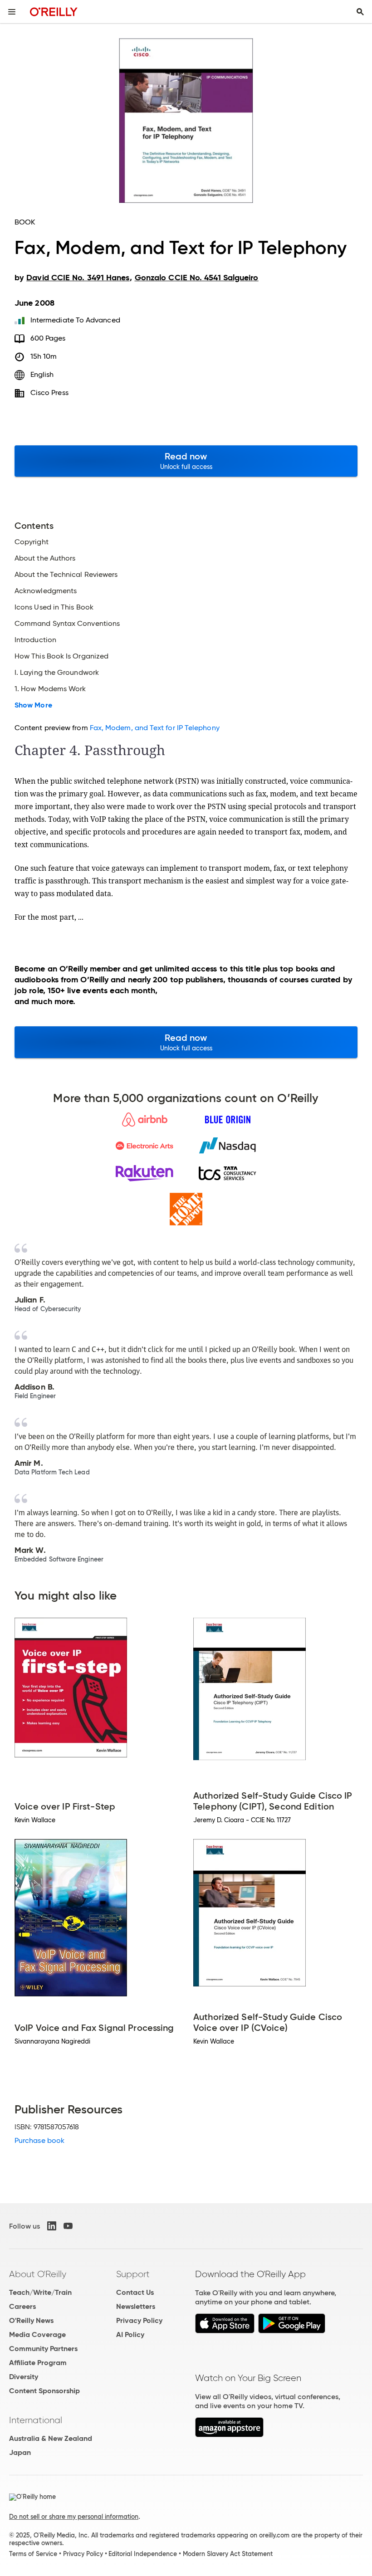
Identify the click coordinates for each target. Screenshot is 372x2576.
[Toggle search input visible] (360, 12)
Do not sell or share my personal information (74, 2517)
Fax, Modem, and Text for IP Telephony (155, 728)
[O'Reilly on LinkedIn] (52, 2226)
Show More (33, 705)
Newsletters (136, 2306)
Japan (20, 2452)
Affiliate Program (38, 2363)
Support (133, 2274)
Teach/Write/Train (40, 2292)
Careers (22, 2306)
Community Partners (43, 2349)
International (36, 2420)
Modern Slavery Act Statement (228, 2554)
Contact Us (135, 2292)
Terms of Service (33, 2554)
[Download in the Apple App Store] (225, 2331)
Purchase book (39, 2140)
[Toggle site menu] (12, 12)
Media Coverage (37, 2334)
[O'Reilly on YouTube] (68, 2226)
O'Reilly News (31, 2320)
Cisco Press (49, 393)
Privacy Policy (139, 2320)
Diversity (24, 2377)
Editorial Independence (143, 2554)
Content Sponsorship (44, 2391)
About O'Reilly (38, 2274)
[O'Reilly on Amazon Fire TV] (229, 2435)
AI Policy (130, 2334)
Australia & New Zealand (51, 2438)
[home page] (54, 12)
